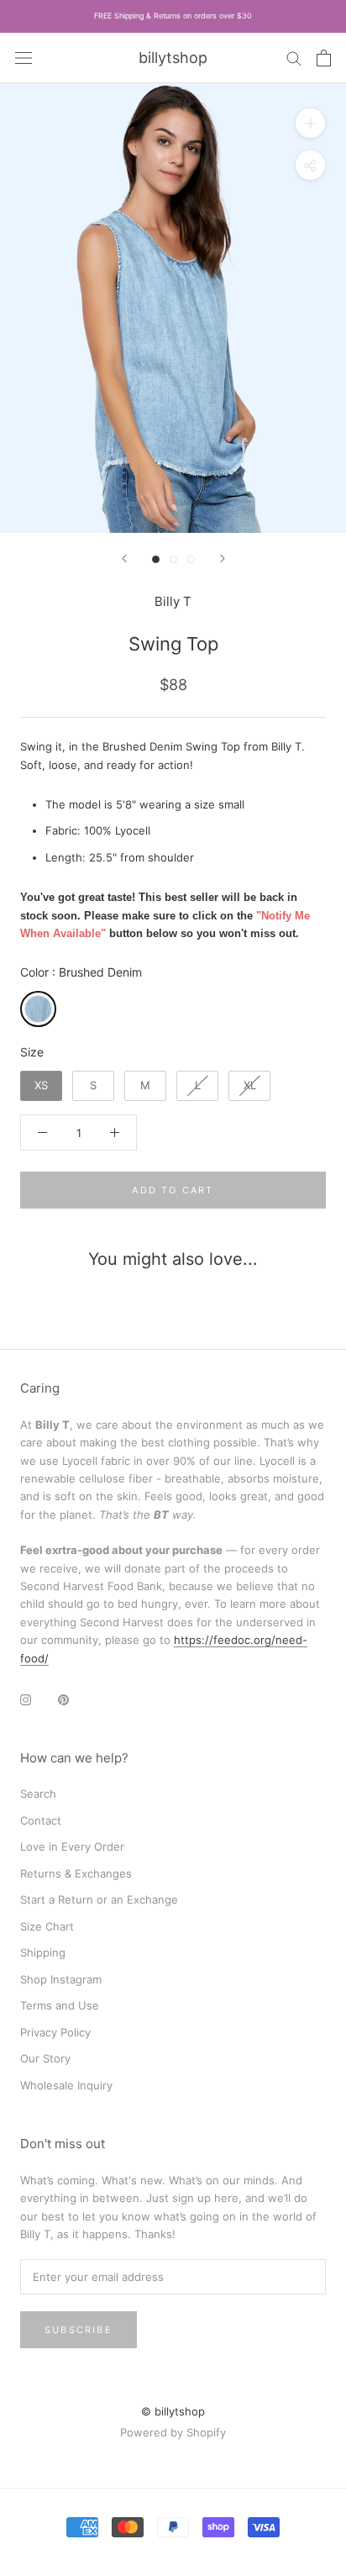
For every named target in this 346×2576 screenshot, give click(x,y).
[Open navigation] (24, 57)
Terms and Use (60, 2005)
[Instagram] (26, 1699)
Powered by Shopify (173, 2432)
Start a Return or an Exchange (99, 1899)
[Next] (223, 558)
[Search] (294, 58)
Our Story (45, 2058)
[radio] (38, 1009)
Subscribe (79, 2330)
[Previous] (124, 558)
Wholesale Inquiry (66, 2085)
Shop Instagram (61, 1979)
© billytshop (173, 2411)
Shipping (43, 1952)
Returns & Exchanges (76, 1873)
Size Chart (47, 1926)
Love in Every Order (72, 1846)
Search (38, 1794)
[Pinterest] (63, 1699)
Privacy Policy (55, 2032)
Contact (41, 1820)
